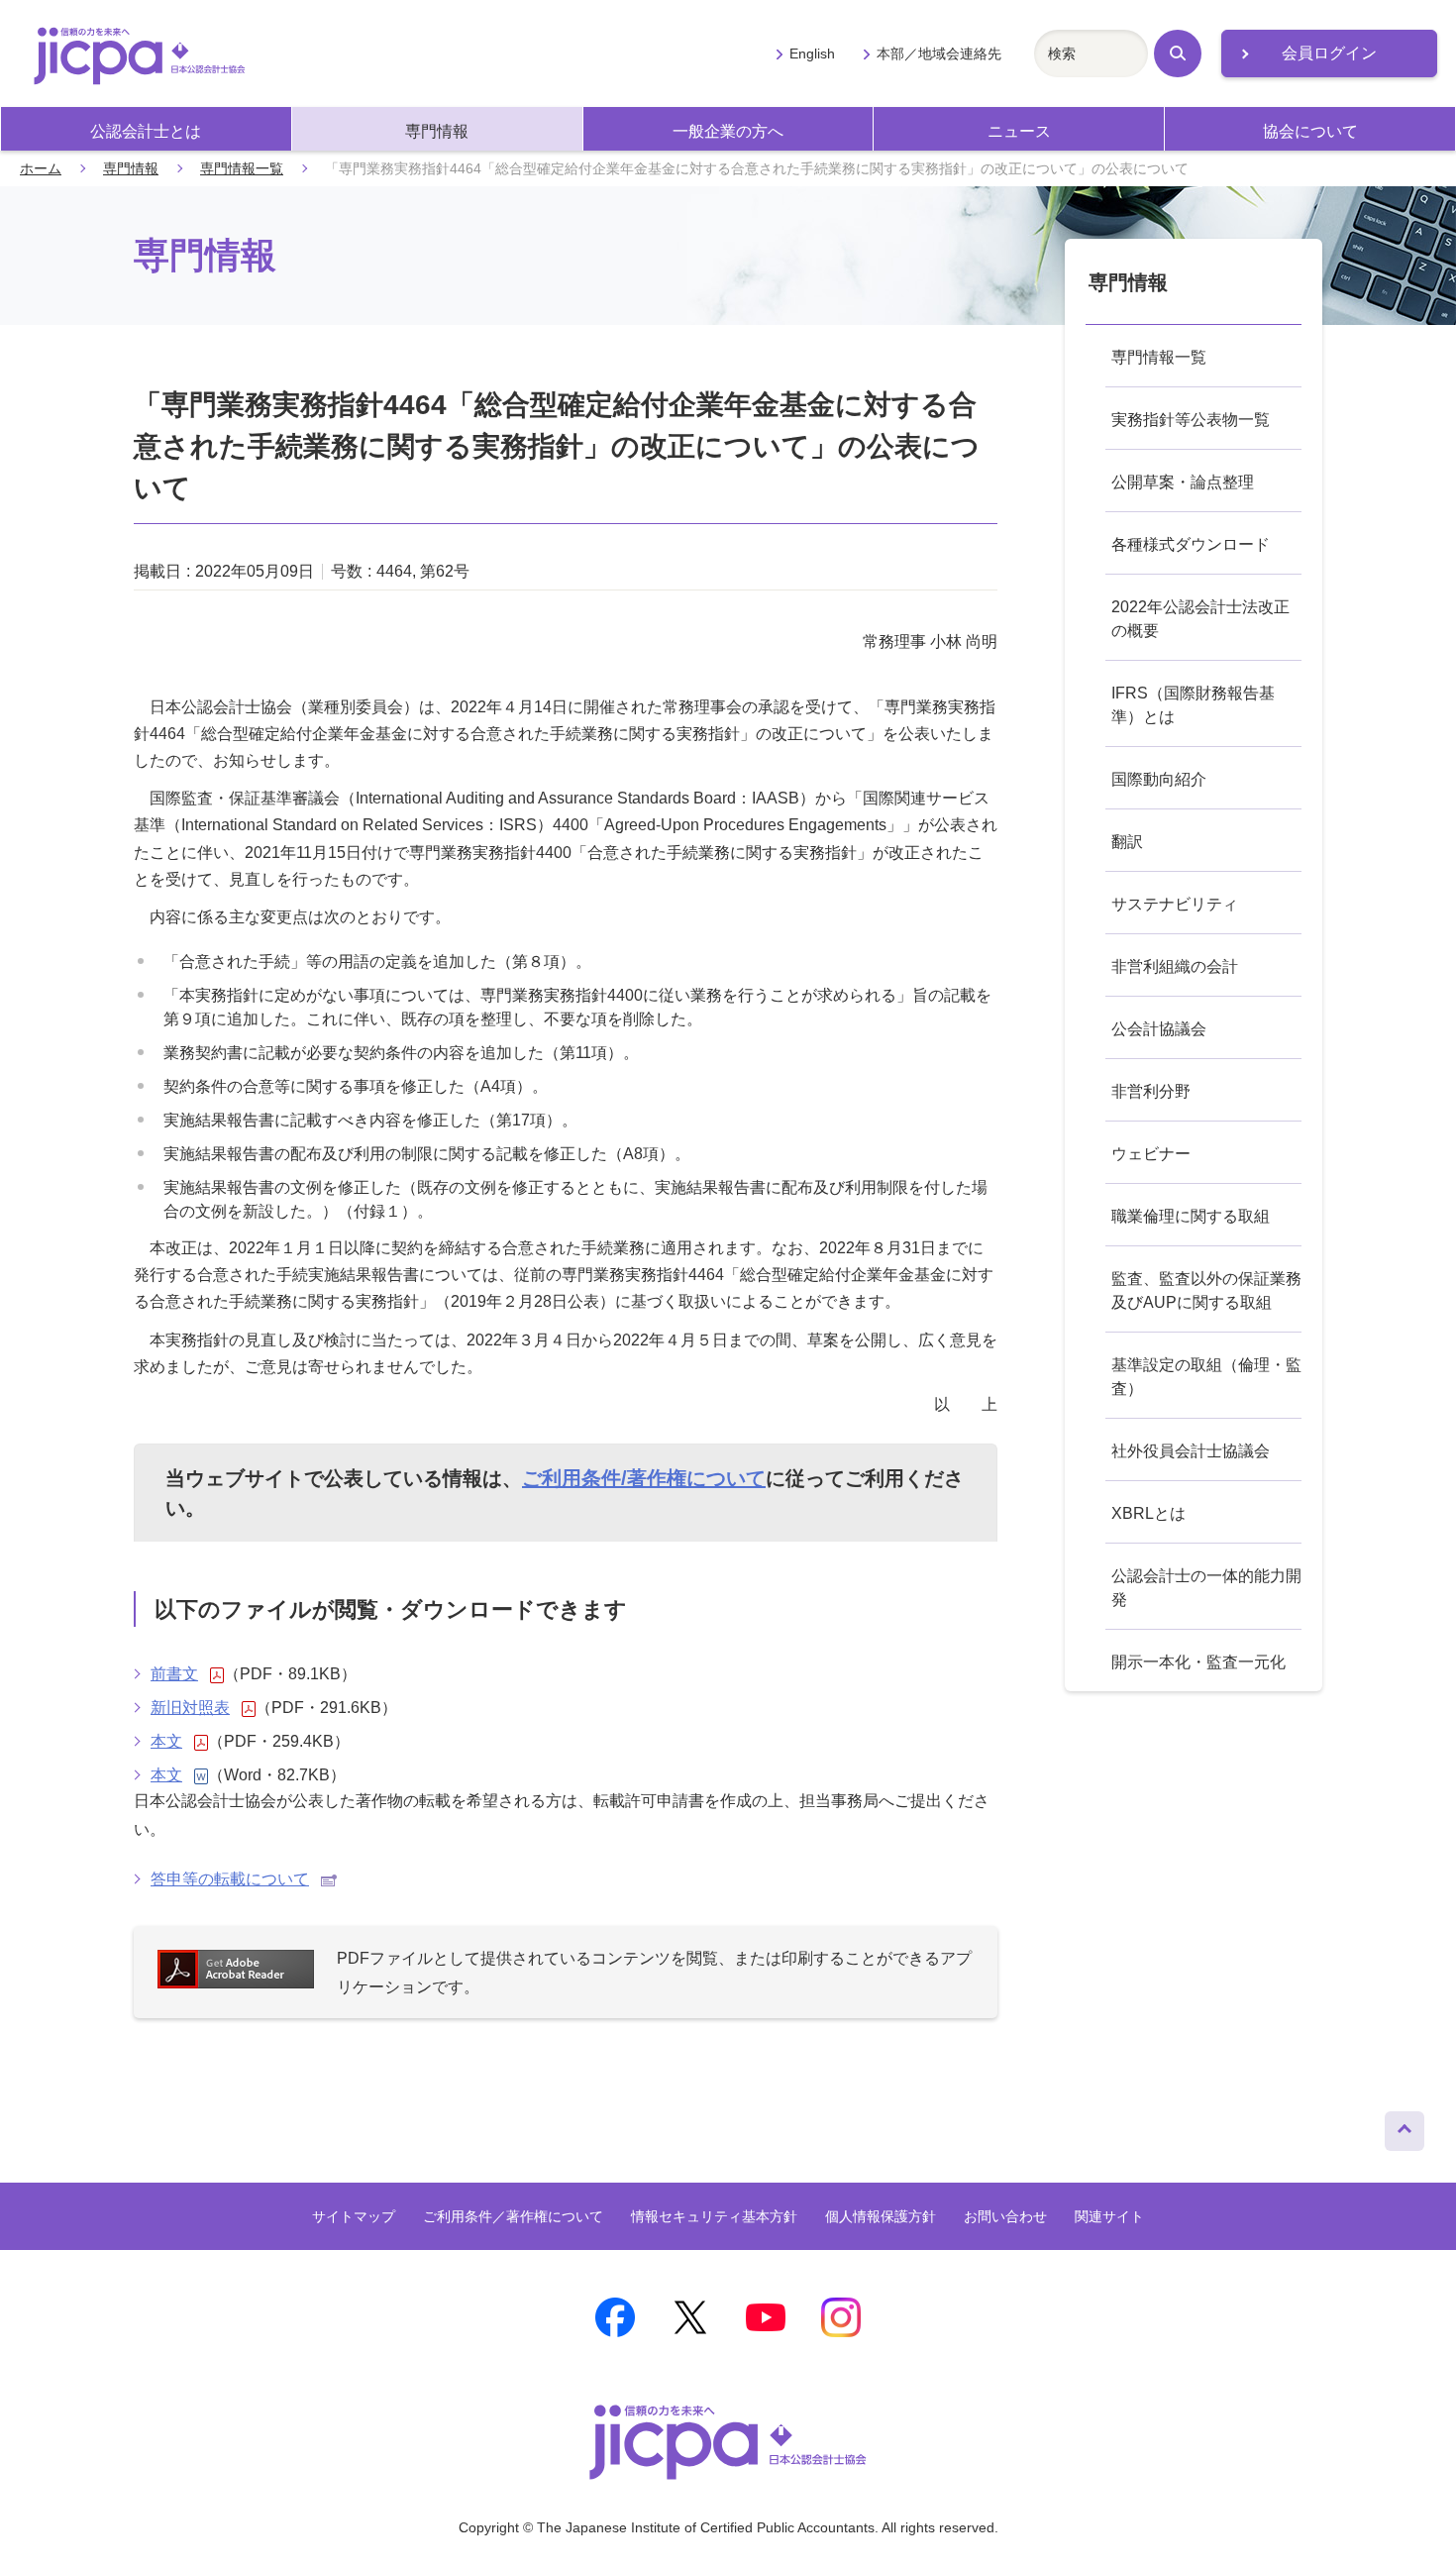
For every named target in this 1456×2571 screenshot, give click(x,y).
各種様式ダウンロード (1191, 544)
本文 (166, 1741)
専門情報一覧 (242, 168)
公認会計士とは (146, 131)
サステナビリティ (1175, 904)
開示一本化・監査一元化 (1198, 1662)
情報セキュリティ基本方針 (714, 2216)
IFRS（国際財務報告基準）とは (1193, 705)
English (812, 54)
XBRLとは (1148, 1513)
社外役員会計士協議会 (1191, 1451)
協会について (1310, 131)
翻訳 (1127, 842)
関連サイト (1109, 2216)
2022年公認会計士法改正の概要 (1200, 619)
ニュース (1019, 131)
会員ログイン (1329, 53)
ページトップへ (1404, 2126)
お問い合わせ (1005, 2216)
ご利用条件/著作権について (644, 1478)
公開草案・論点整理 (1183, 482)
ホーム (41, 168)
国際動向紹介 (1159, 779)
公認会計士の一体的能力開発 (1206, 1588)
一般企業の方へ (728, 131)
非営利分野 (1151, 1091)
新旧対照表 (190, 1708)
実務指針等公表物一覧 (1191, 420)
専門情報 (437, 131)
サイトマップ (354, 2216)
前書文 (174, 1674)
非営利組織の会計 (1175, 966)
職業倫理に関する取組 (1191, 1216)
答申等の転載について (230, 1879)
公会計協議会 (1159, 1029)
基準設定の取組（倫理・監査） (1206, 1377)
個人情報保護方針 (881, 2216)
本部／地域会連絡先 (939, 54)
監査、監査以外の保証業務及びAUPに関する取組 (1206, 1290)
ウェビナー (1151, 1154)
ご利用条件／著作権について (513, 2216)
